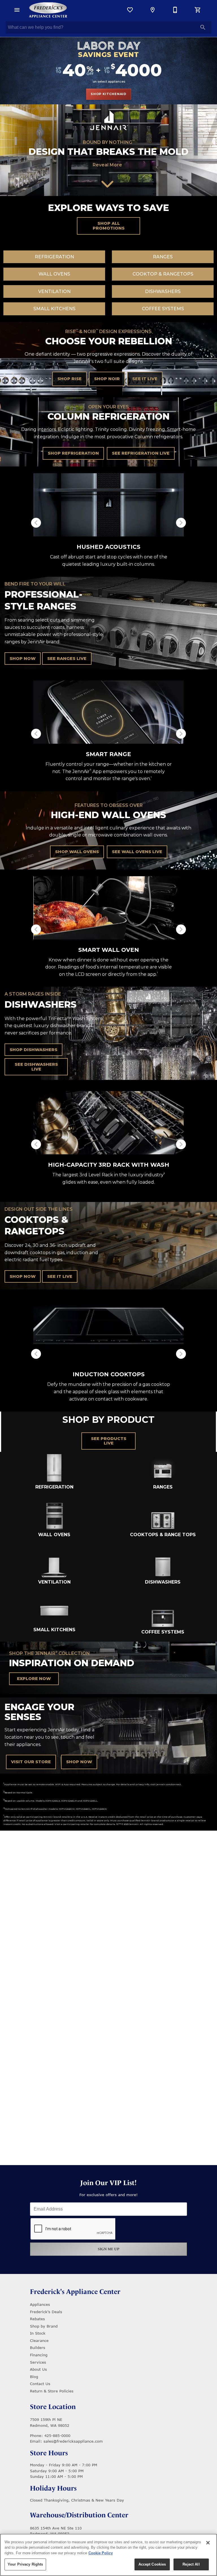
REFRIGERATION (54, 257)
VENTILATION (54, 291)
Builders (38, 2348)
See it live (145, 379)
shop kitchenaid (108, 94)
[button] (17, 10)
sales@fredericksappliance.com (73, 2441)
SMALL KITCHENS (54, 309)
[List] (130, 10)
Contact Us (40, 2384)
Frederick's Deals (46, 2312)
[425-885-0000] (175, 10)
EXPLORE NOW (34, 1679)
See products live (109, 1441)
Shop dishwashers (33, 1050)
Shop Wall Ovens (77, 852)
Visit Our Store (31, 1762)
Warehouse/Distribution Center (79, 2515)
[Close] (208, 2543)
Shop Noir (107, 379)
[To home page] (48, 10)
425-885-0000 (57, 2436)
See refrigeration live (141, 453)
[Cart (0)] (198, 10)
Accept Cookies (152, 2564)
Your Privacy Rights (25, 2564)
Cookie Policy (101, 2553)
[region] (108, 2555)
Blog (34, 2377)
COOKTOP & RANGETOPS (163, 274)
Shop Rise (70, 379)
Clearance (39, 2341)
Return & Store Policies (52, 2391)
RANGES (163, 257)
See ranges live (67, 659)
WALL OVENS (54, 274)
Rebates (37, 2319)
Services (38, 2362)
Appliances (40, 2304)
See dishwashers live (36, 1067)
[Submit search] (203, 27)
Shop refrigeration (73, 453)
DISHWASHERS (163, 291)
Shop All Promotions (109, 226)
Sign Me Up (109, 2249)
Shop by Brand (44, 2326)
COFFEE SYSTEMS (163, 309)
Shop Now (23, 659)
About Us (38, 2369)
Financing (39, 2355)
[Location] (153, 10)
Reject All (191, 2564)
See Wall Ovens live (137, 852)
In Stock (38, 2333)
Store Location (53, 2407)
